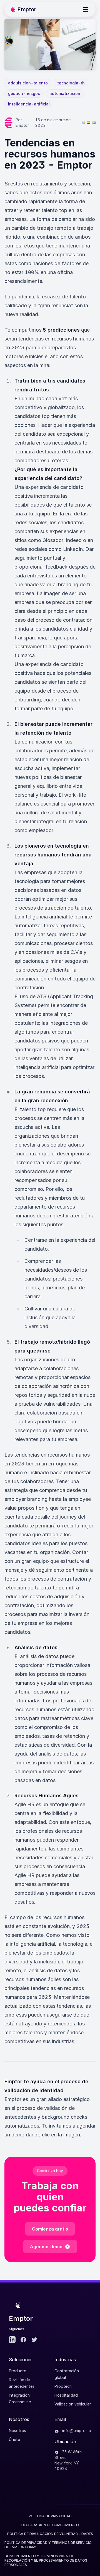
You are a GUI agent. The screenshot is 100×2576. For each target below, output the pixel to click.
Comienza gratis (50, 2229)
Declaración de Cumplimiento (50, 2525)
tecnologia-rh (71, 83)
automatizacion (65, 93)
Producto (18, 2371)
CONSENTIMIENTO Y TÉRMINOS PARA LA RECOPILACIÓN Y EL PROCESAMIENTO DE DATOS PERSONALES (46, 2560)
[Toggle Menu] (86, 9)
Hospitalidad (66, 2395)
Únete (14, 2439)
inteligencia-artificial (29, 104)
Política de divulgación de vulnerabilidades (50, 2534)
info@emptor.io (76, 2431)
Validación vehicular (73, 2404)
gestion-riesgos (24, 93)
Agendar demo (46, 2247)
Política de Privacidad (50, 2516)
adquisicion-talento (28, 83)
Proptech (63, 2386)
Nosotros (17, 2431)
